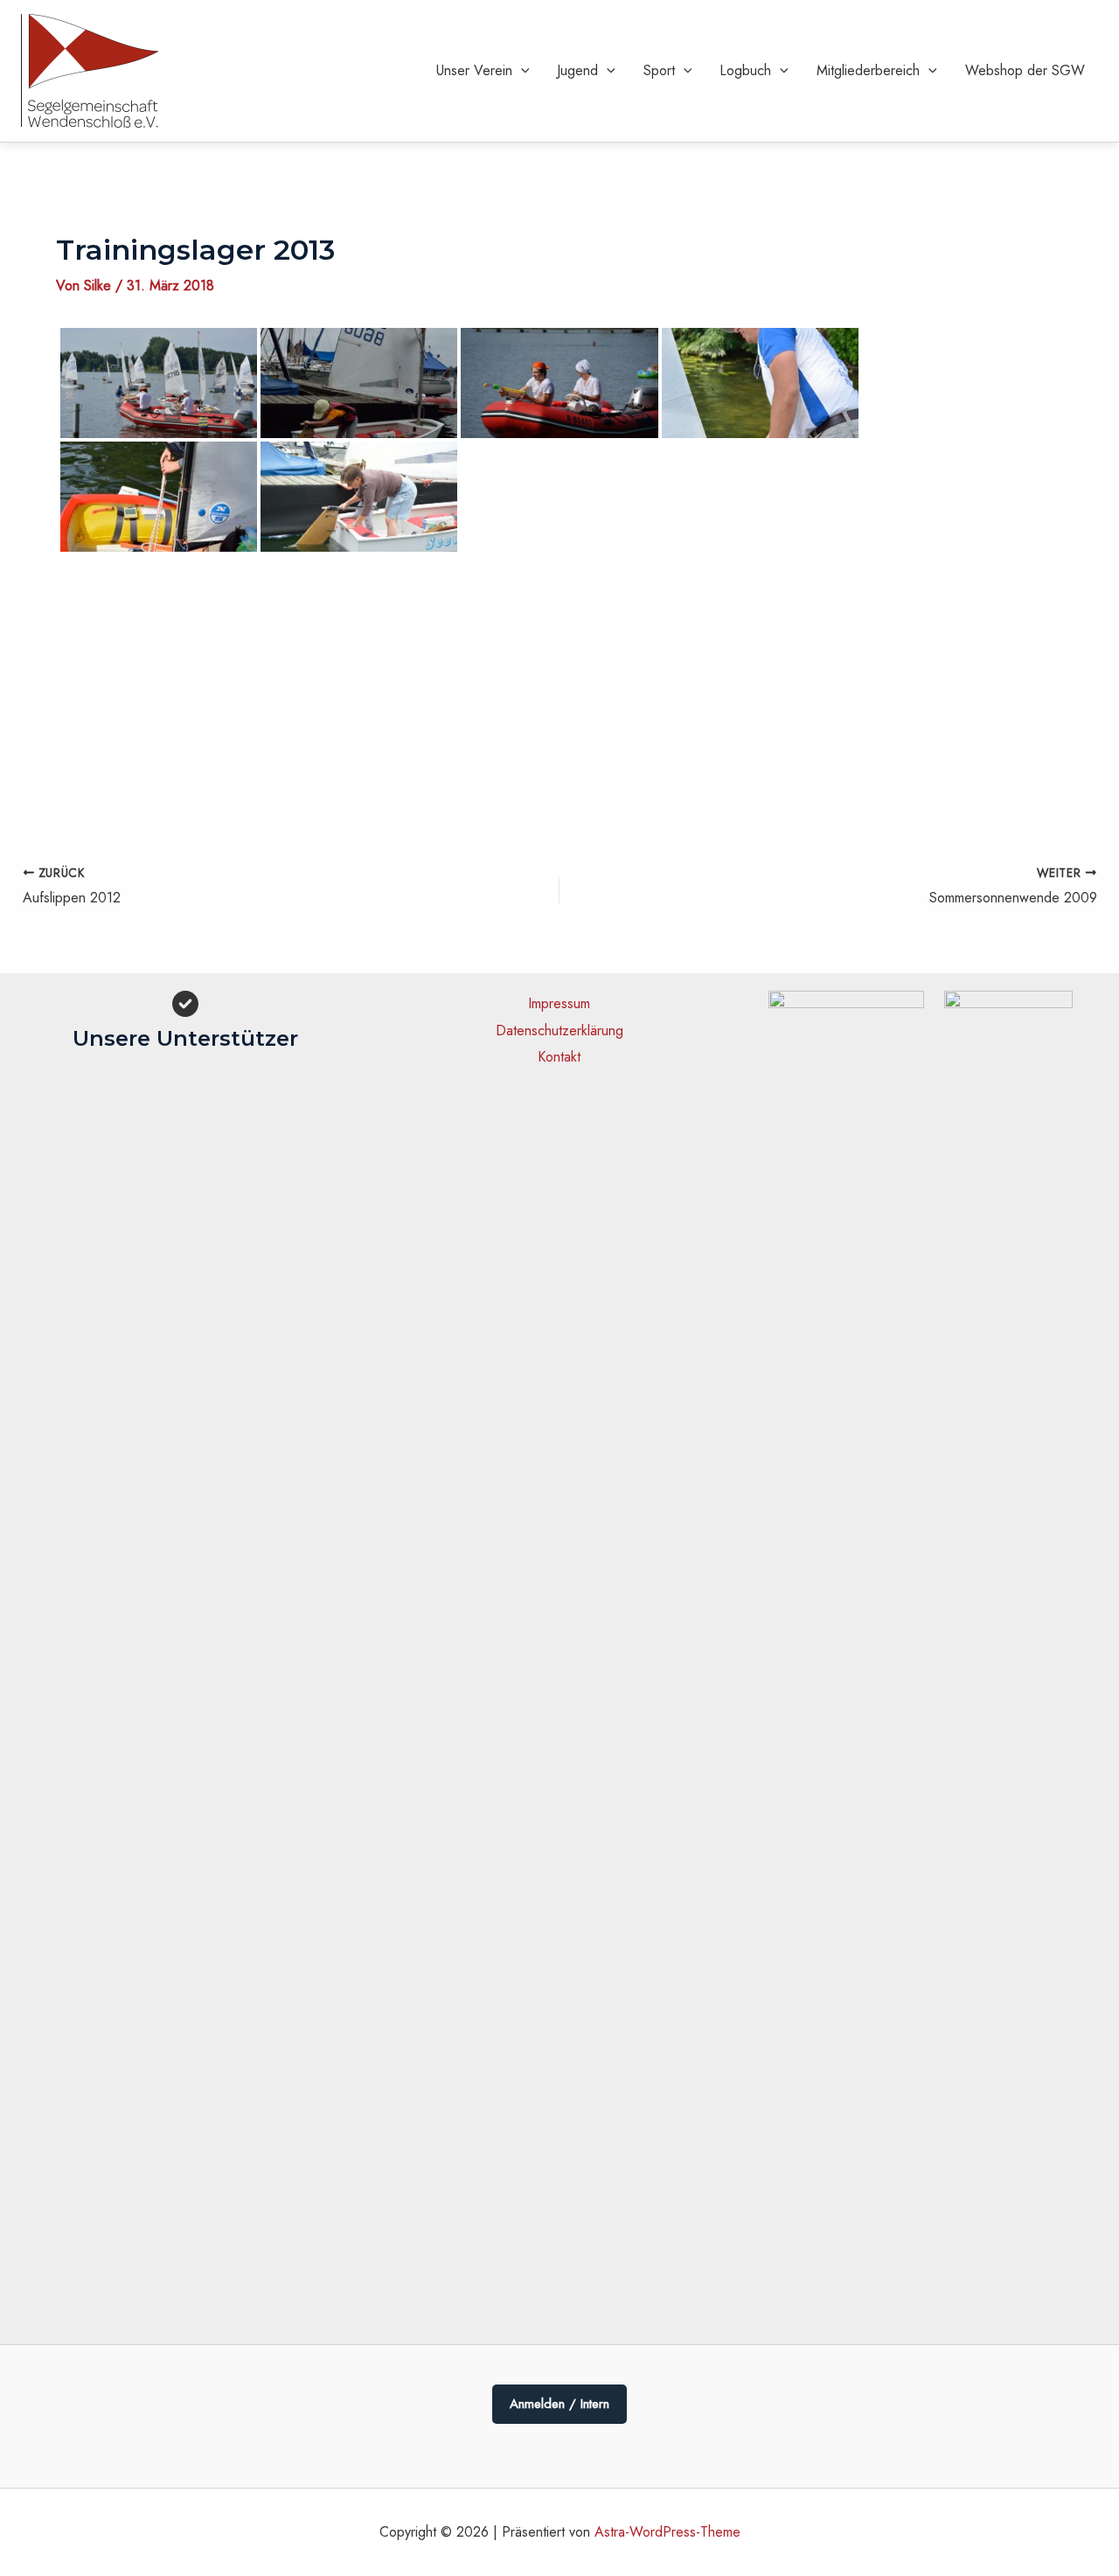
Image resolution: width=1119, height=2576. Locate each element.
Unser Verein (474, 70)
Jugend (577, 70)
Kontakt (559, 1057)
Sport (659, 70)
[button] (521, 71)
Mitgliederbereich (868, 70)
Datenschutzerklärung (559, 1030)
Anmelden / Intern (559, 2404)
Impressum (559, 1003)
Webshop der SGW (1025, 70)
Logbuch (745, 70)
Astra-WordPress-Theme (667, 2532)
